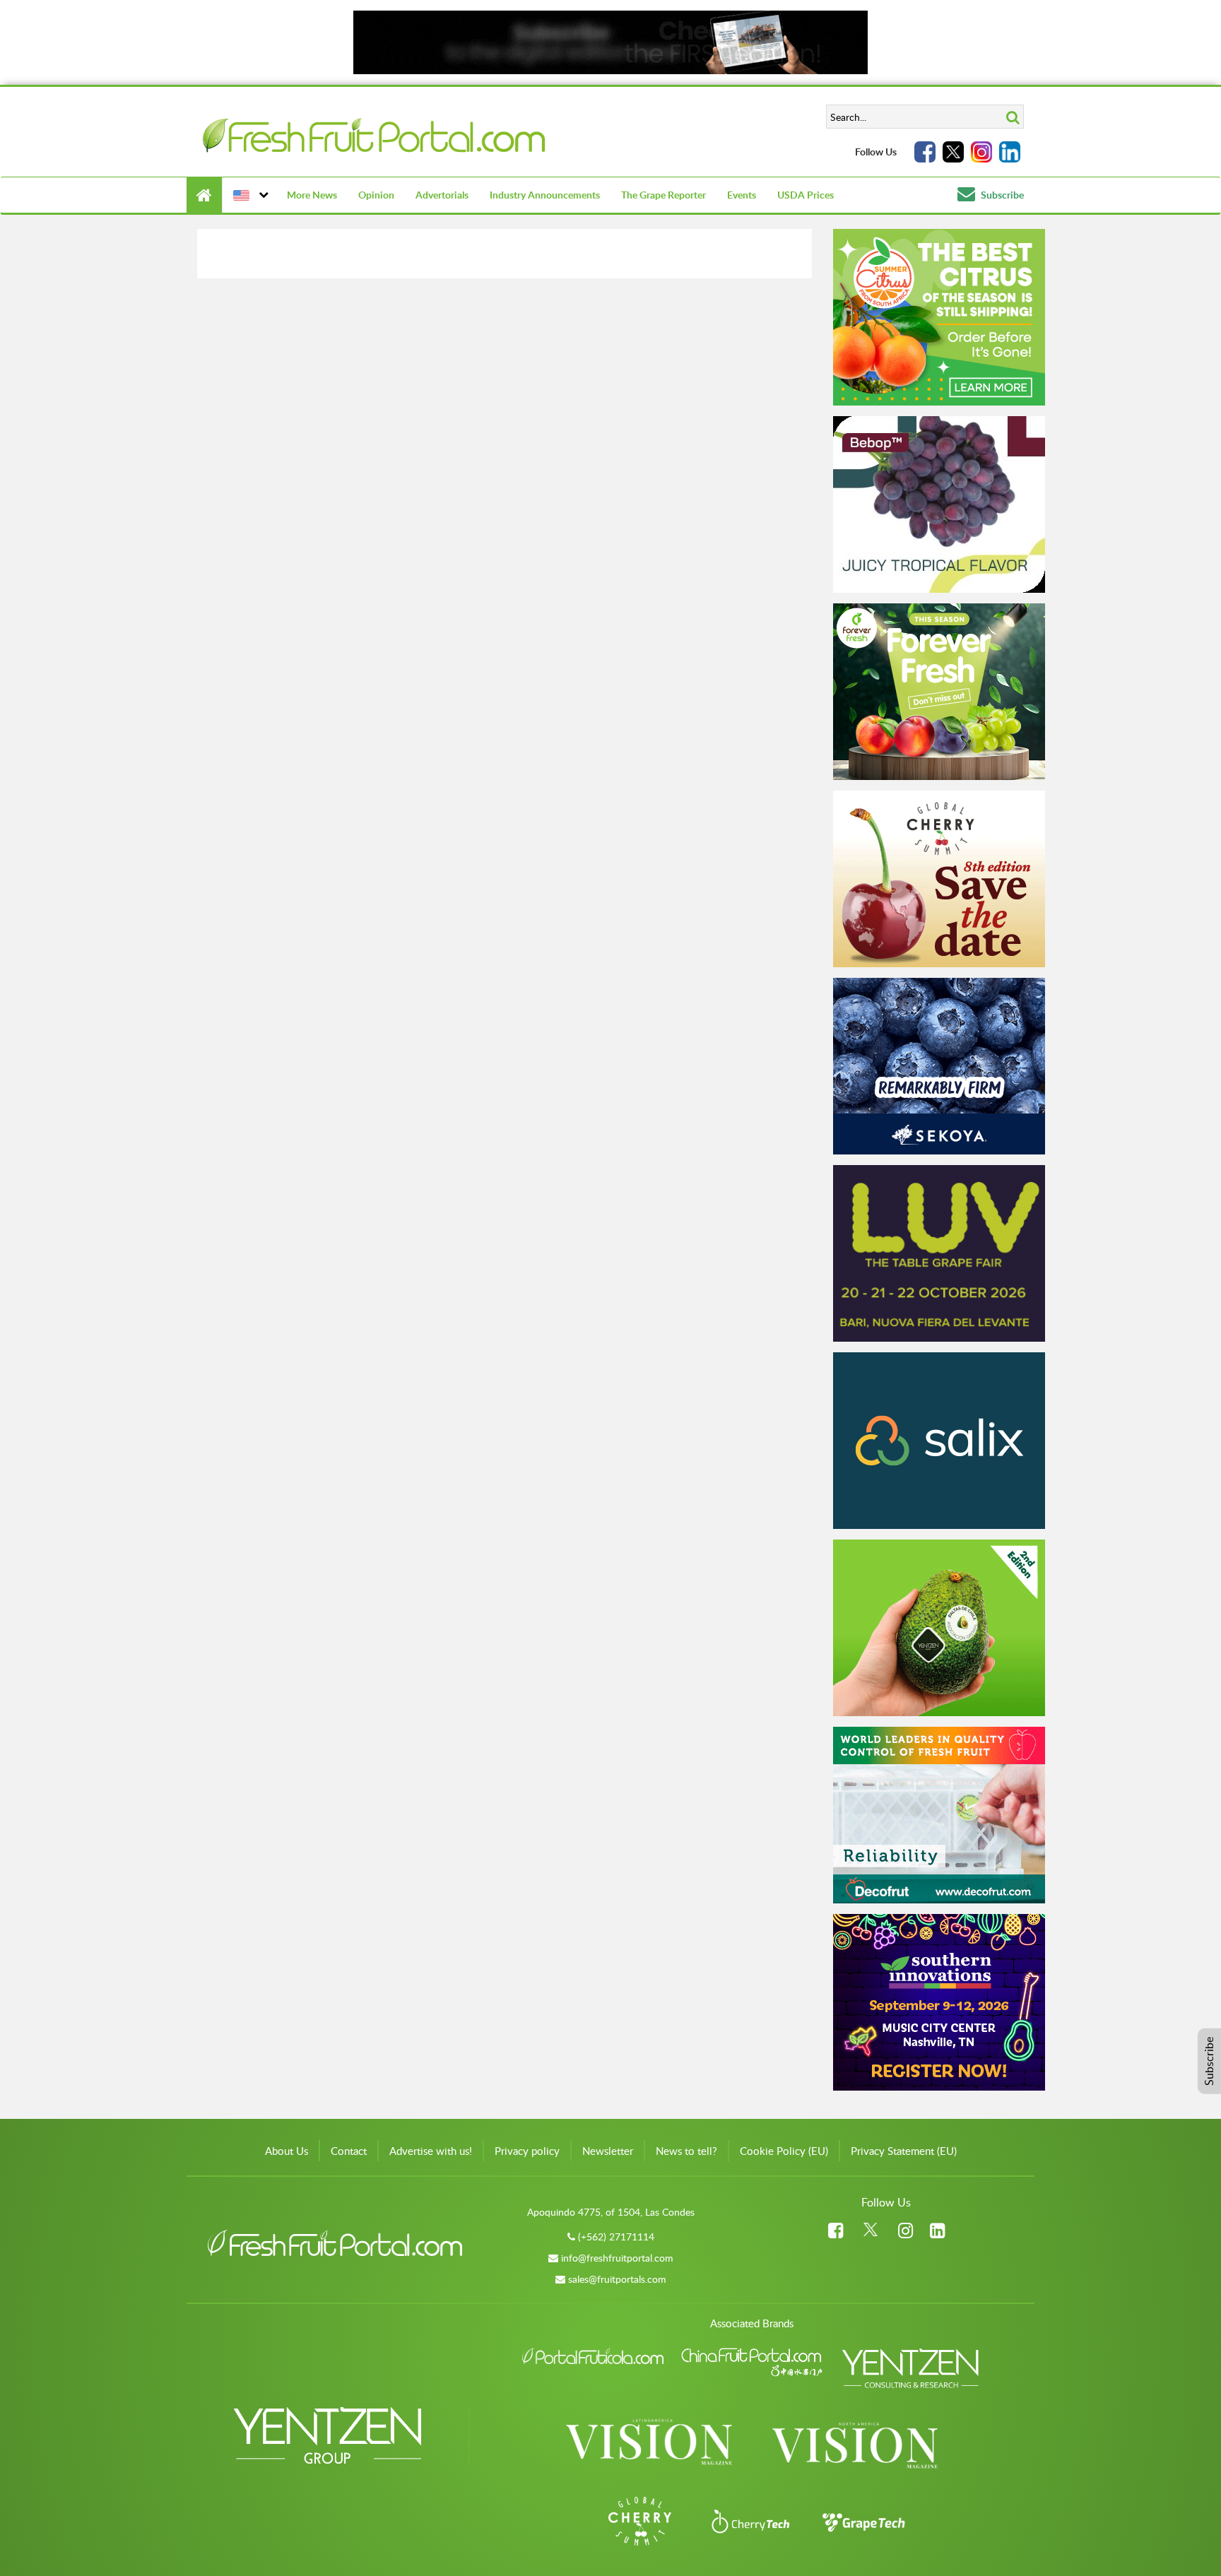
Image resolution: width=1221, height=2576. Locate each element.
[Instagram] (981, 152)
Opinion (376, 195)
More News (312, 195)
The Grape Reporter (663, 195)
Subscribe (1001, 195)
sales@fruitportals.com (617, 2279)
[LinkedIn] (1010, 152)
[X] (953, 152)
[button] (249, 195)
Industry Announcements (545, 195)
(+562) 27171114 (616, 2237)
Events (742, 195)
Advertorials (442, 195)
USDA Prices (806, 195)
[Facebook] (925, 152)
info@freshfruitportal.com (617, 2258)
